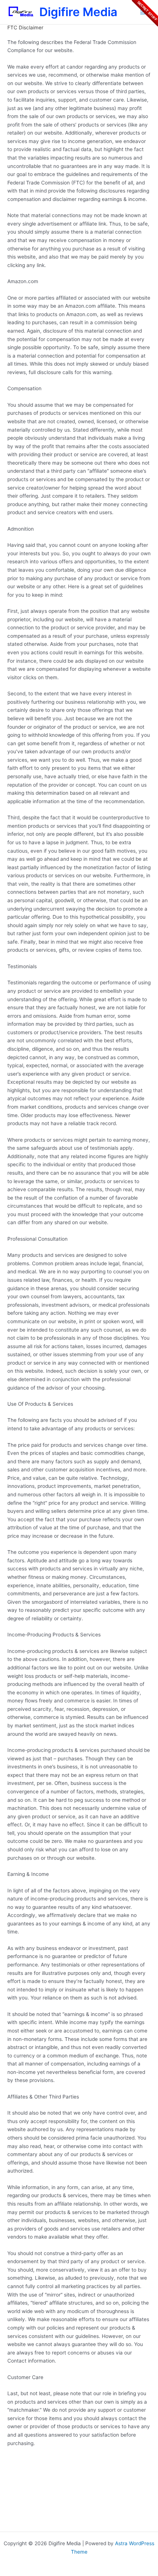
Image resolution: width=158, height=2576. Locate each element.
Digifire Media (78, 12)
